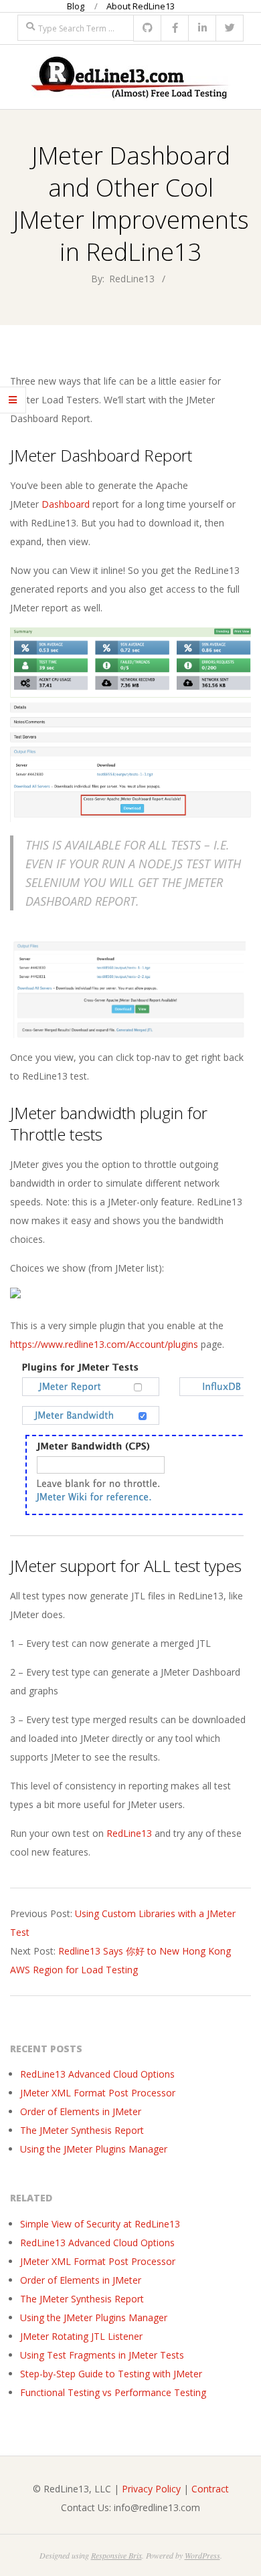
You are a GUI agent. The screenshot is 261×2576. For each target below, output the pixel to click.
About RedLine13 (141, 6)
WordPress (202, 2555)
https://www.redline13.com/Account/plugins (104, 1344)
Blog (76, 6)
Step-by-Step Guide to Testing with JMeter (111, 2374)
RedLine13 (129, 1833)
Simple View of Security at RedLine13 (100, 2224)
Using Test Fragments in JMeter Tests (102, 2355)
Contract (210, 2489)
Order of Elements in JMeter (81, 2111)
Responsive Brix (116, 2555)
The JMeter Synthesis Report (82, 2130)
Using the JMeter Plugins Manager (94, 2149)
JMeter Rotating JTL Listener (81, 2336)
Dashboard (66, 504)
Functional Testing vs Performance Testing (113, 2392)
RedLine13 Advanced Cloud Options (97, 2074)
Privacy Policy (151, 2489)
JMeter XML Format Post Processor (98, 2093)
